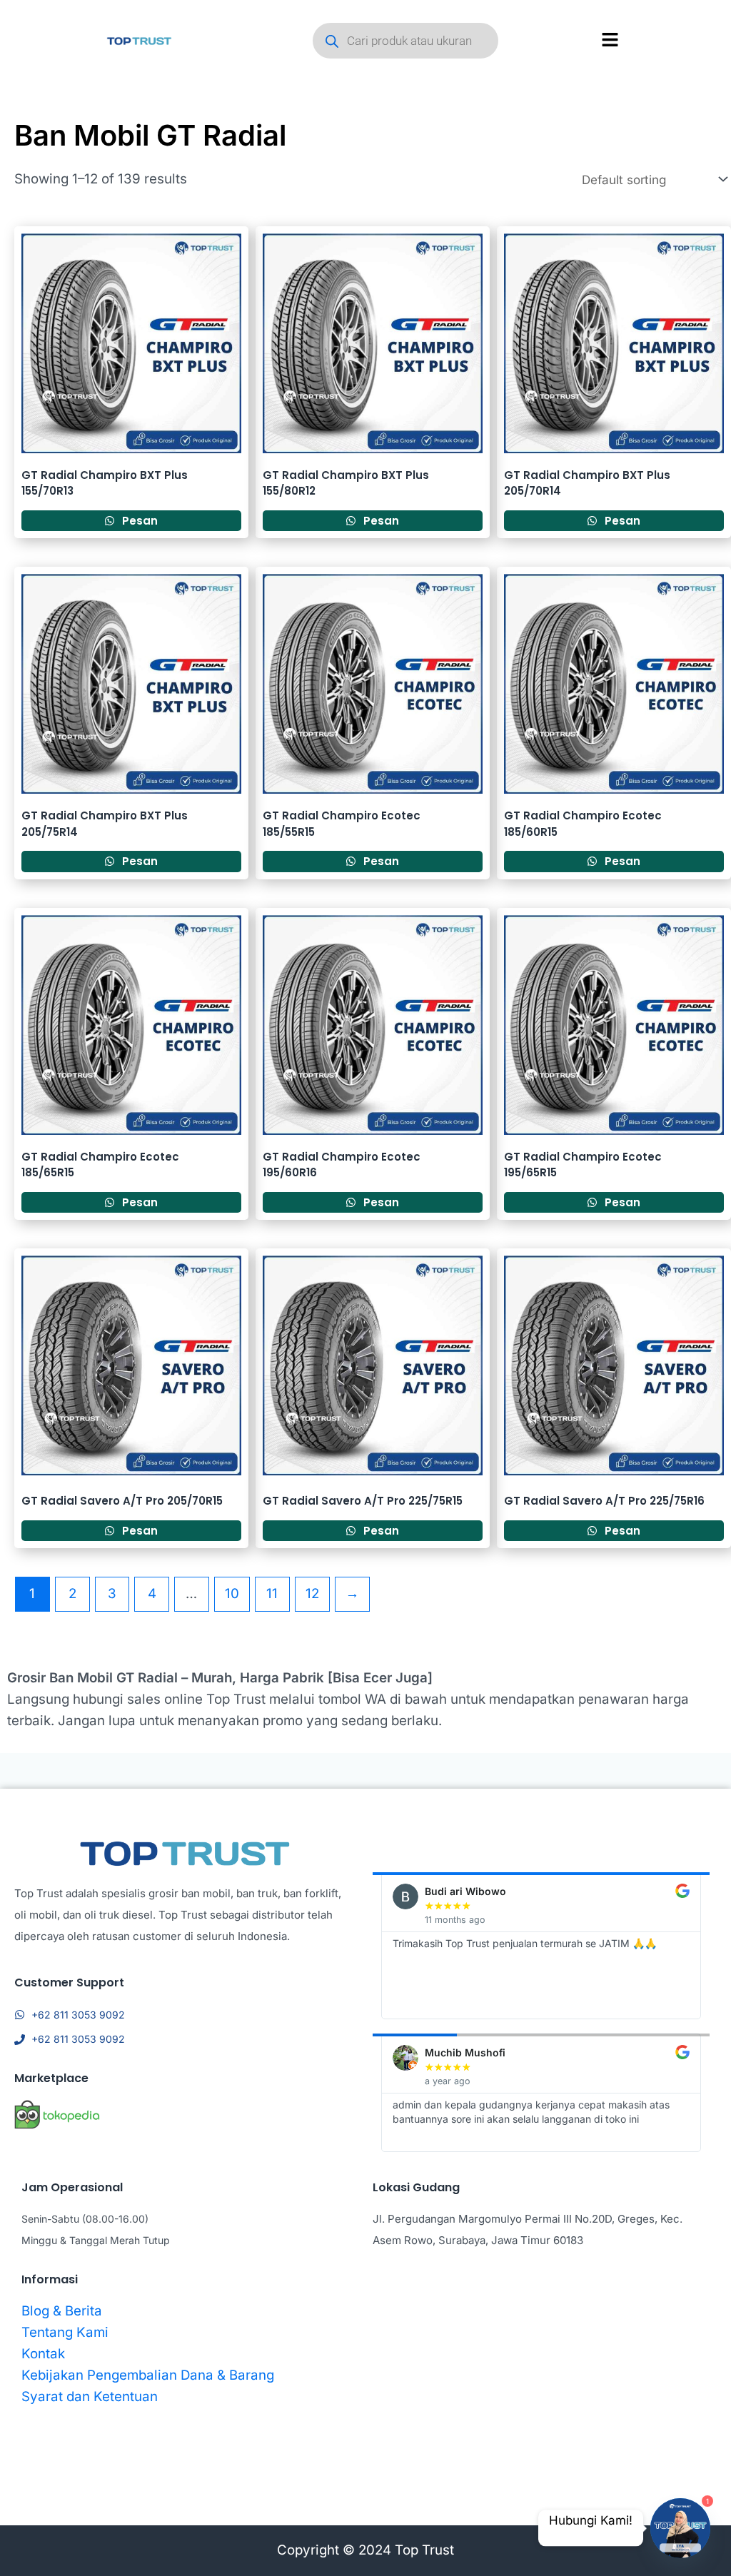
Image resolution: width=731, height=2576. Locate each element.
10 (232, 1593)
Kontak (43, 2354)
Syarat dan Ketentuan (90, 2396)
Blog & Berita (62, 2311)
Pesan (138, 521)
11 (272, 1593)
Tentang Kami (65, 2332)
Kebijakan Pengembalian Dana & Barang (148, 2375)
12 (312, 1593)
